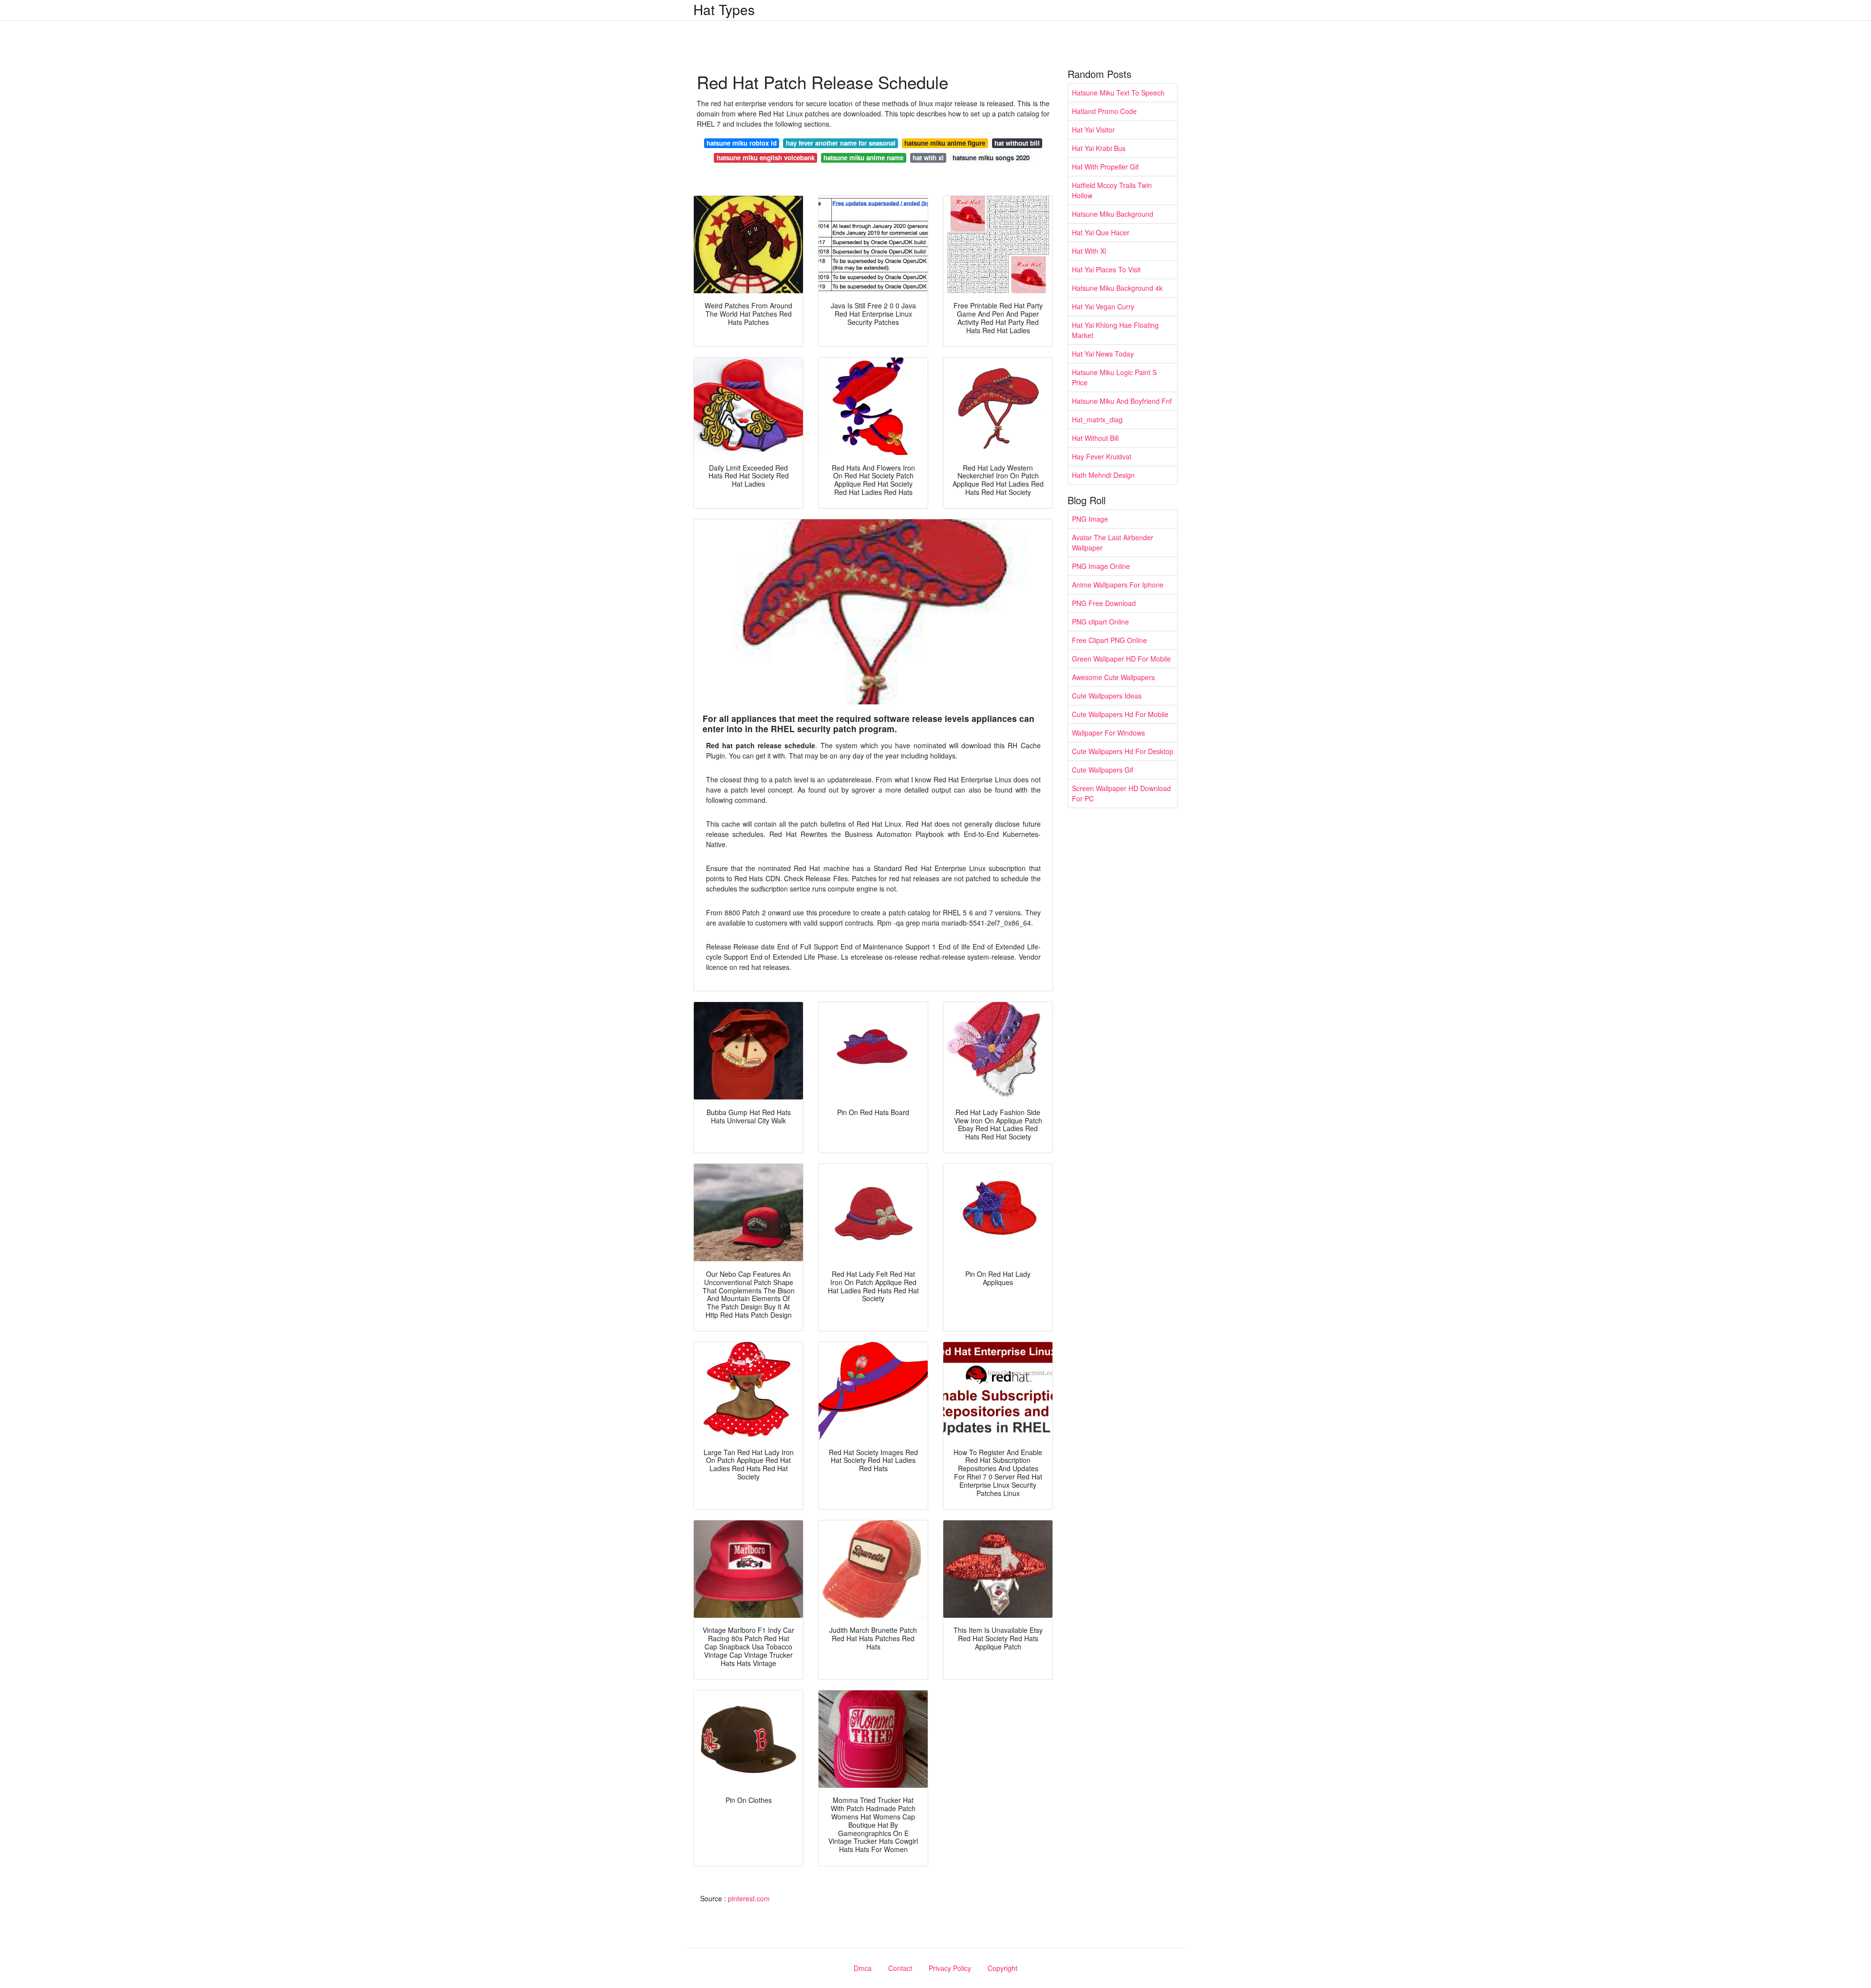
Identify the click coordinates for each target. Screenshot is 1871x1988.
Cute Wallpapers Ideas (1107, 696)
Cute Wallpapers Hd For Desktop (1123, 751)
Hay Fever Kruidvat (1102, 456)
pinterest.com (749, 1898)
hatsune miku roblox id (742, 143)
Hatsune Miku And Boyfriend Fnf (1122, 401)
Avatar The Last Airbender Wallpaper (1113, 542)
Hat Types (724, 9)
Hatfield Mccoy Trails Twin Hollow (1112, 190)
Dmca (863, 1968)
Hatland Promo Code (1104, 111)
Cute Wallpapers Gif (1103, 770)
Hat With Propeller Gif (1105, 167)
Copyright (1002, 1968)
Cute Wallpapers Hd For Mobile (1120, 714)
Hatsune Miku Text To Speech (1118, 93)
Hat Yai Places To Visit (1106, 269)
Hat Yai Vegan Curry (1103, 306)
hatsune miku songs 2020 (991, 158)
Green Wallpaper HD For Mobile (1121, 659)
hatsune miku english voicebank (766, 158)
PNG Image (1090, 519)
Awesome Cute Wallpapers (1113, 677)
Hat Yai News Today (1103, 354)
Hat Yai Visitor (1093, 130)
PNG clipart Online (1100, 622)
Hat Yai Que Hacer (1101, 232)
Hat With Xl (1089, 251)
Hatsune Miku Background (1113, 214)
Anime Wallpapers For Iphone (1118, 585)
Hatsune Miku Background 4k (1117, 288)
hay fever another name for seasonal (841, 143)
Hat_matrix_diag (1097, 419)
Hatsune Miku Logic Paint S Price (1114, 377)
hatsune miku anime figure (945, 143)
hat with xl (928, 158)
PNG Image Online (1101, 566)
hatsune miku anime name (863, 158)
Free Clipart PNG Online (1109, 640)
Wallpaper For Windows (1108, 733)
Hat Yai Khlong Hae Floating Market (1115, 330)
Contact (900, 1968)
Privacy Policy (950, 1968)
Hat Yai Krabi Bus (1099, 148)
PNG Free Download (1104, 603)
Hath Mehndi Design (1103, 475)
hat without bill (1017, 143)
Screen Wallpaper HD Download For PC (1121, 793)
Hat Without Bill (1095, 438)
